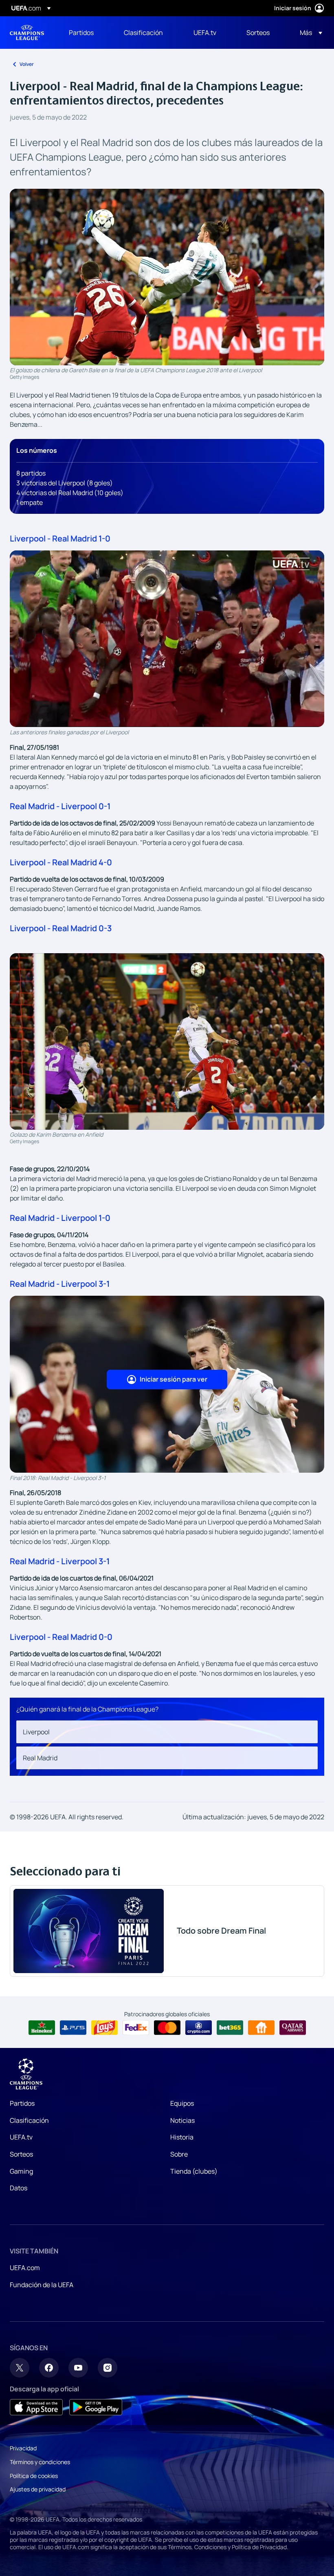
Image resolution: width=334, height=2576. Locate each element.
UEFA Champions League (27, 33)
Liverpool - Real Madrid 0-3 (61, 928)
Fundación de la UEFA (42, 2285)
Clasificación (29, 2120)
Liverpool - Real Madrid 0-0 (61, 1637)
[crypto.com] (199, 2028)
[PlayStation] (73, 2028)
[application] (167, 639)
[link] (81, 33)
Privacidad (23, 2448)
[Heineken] (42, 2028)
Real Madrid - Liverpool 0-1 (60, 806)
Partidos (22, 2103)
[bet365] (230, 2028)
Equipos (182, 2103)
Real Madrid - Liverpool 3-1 (60, 1284)
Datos (19, 2188)
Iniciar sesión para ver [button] (174, 1379)
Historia (182, 2137)
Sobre (179, 2154)
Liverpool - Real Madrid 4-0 (61, 862)
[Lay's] (104, 2028)
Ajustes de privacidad (38, 2489)
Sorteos (21, 2154)
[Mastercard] (167, 2028)
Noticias (182, 2120)
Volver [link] (27, 64)
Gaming (21, 2171)
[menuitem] (86, 33)
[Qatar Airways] (293, 2028)
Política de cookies (34, 2476)
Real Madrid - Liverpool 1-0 (60, 1218)
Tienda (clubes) (194, 2171)
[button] (309, 33)
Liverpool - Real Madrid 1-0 (60, 538)
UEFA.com (25, 2268)
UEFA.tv (21, 2137)
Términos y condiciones (40, 2462)
